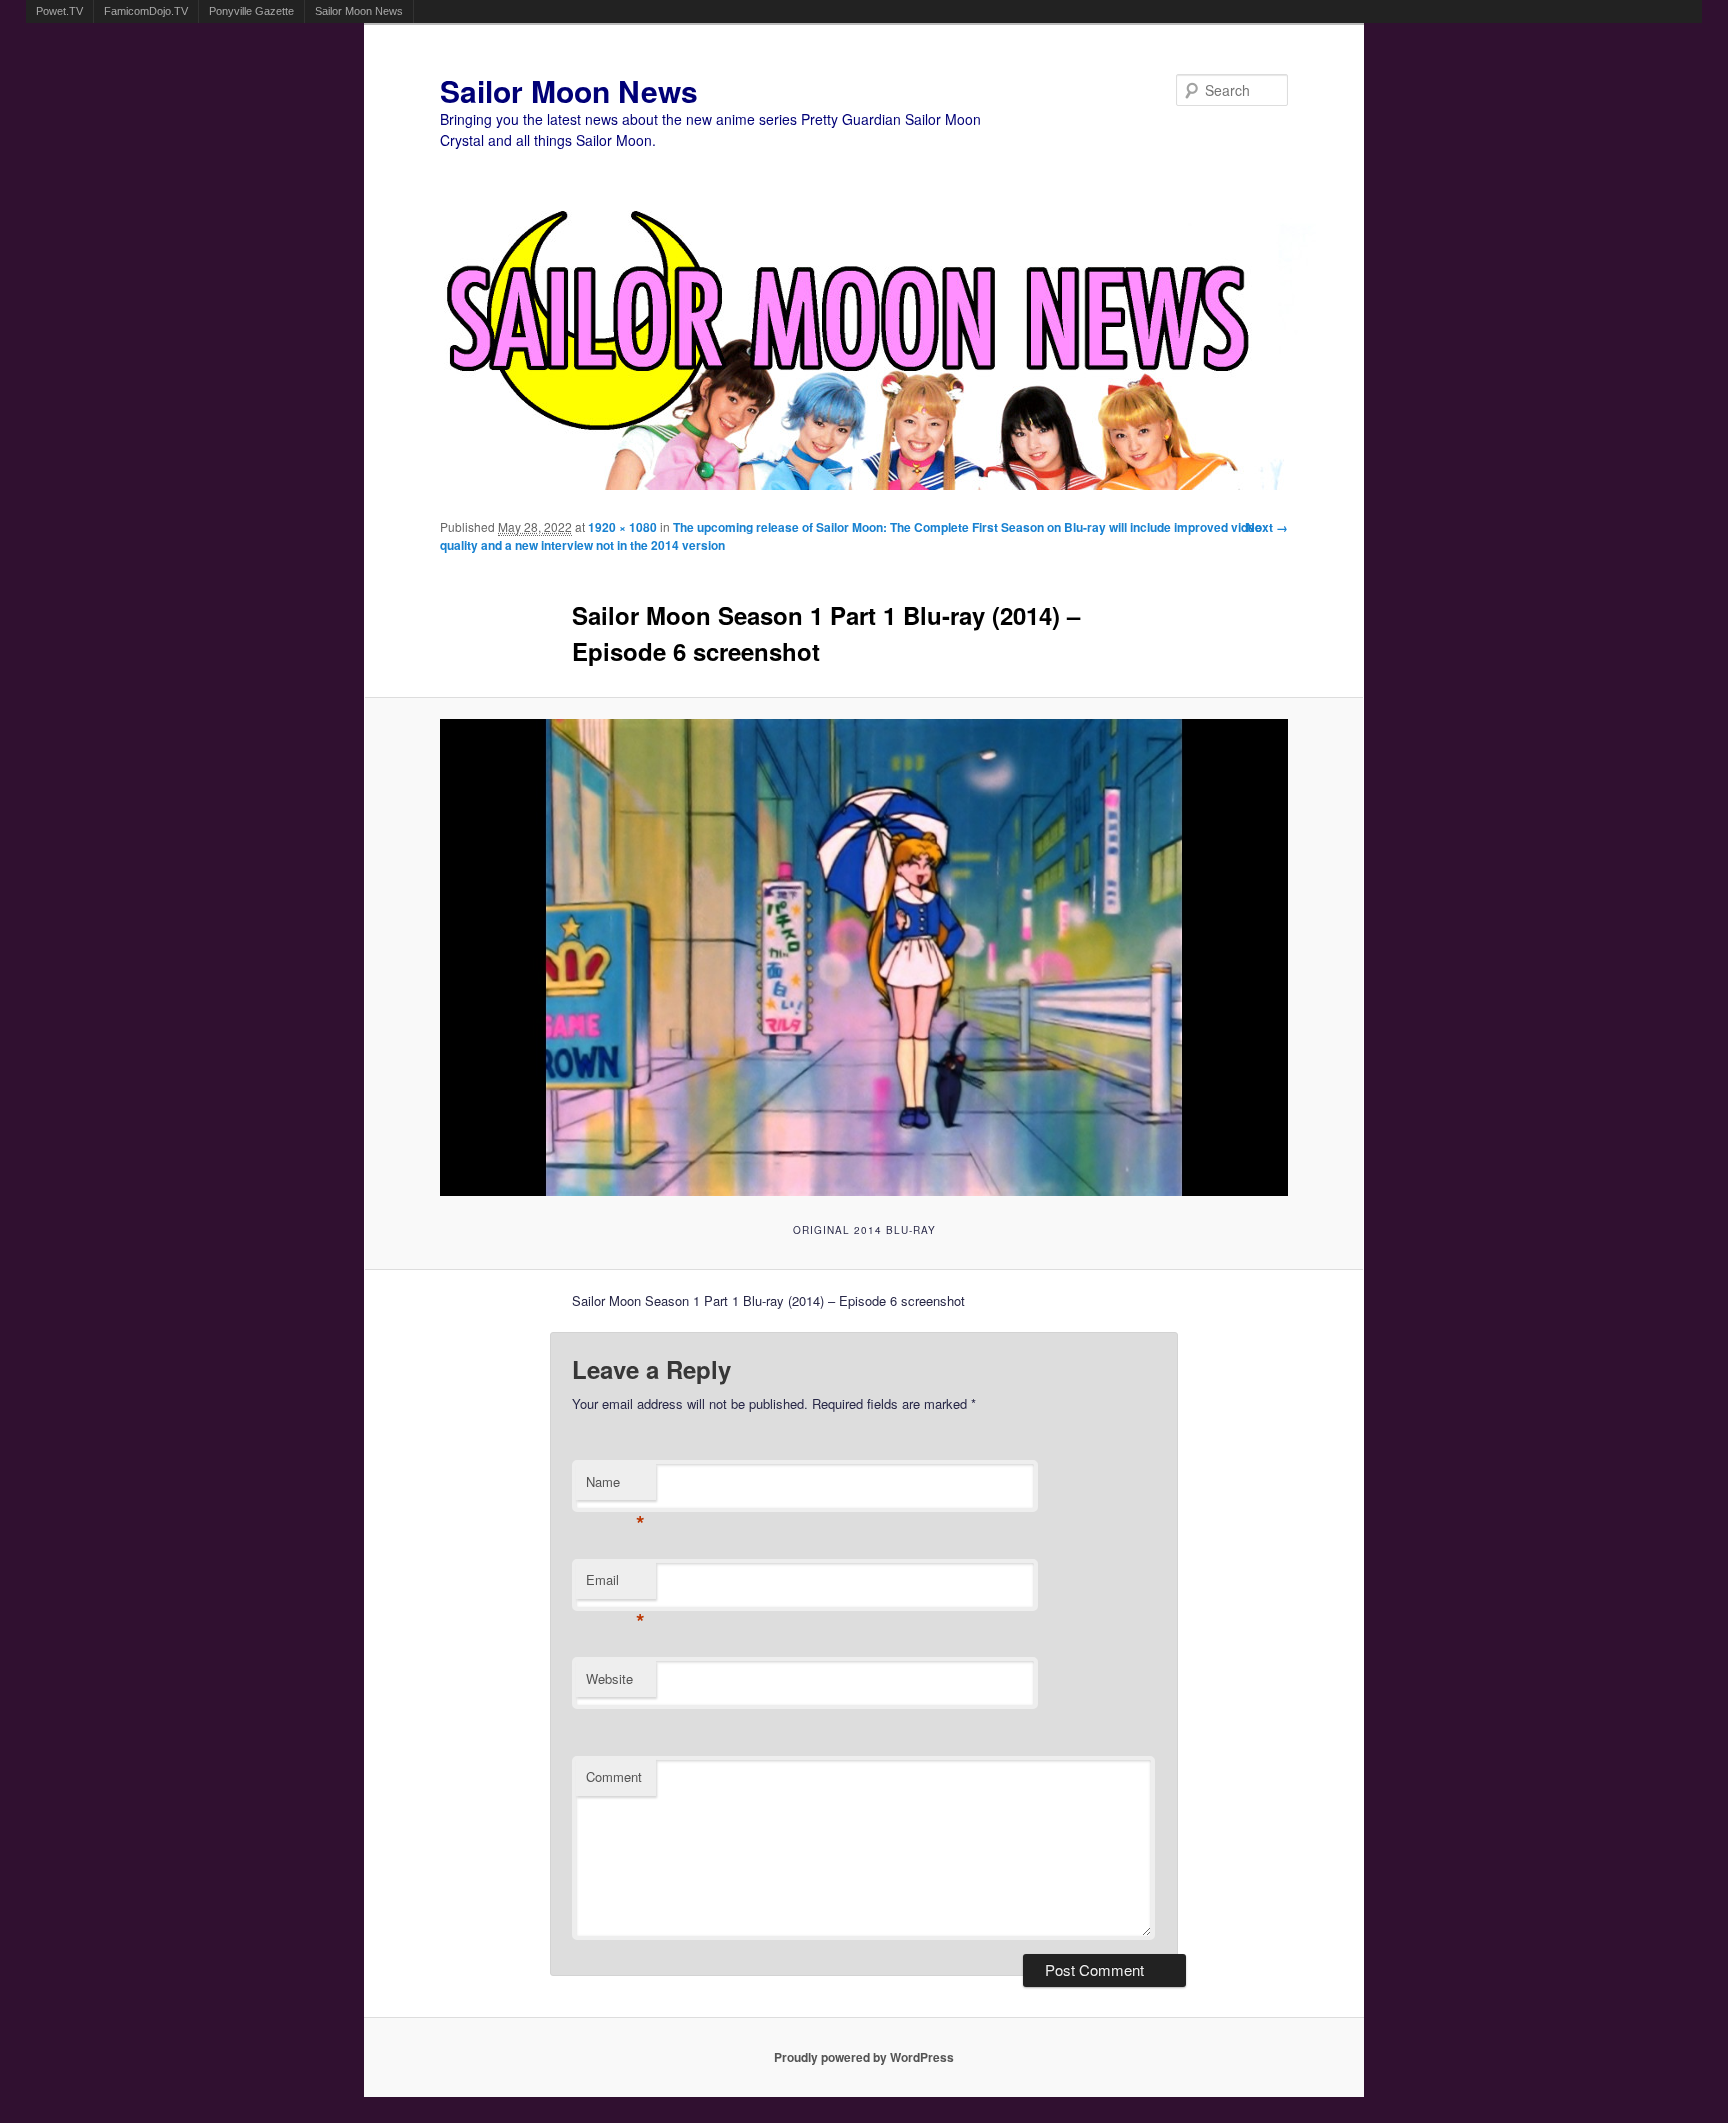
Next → (1267, 527)
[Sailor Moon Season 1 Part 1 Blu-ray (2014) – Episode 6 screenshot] (864, 957)
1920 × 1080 (622, 527)
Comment (614, 1776)
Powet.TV (59, 11)
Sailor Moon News (359, 11)
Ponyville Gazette (251, 11)
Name (615, 1486)
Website (609, 1678)
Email (615, 1584)
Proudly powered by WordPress (864, 2057)
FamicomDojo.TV (146, 11)
